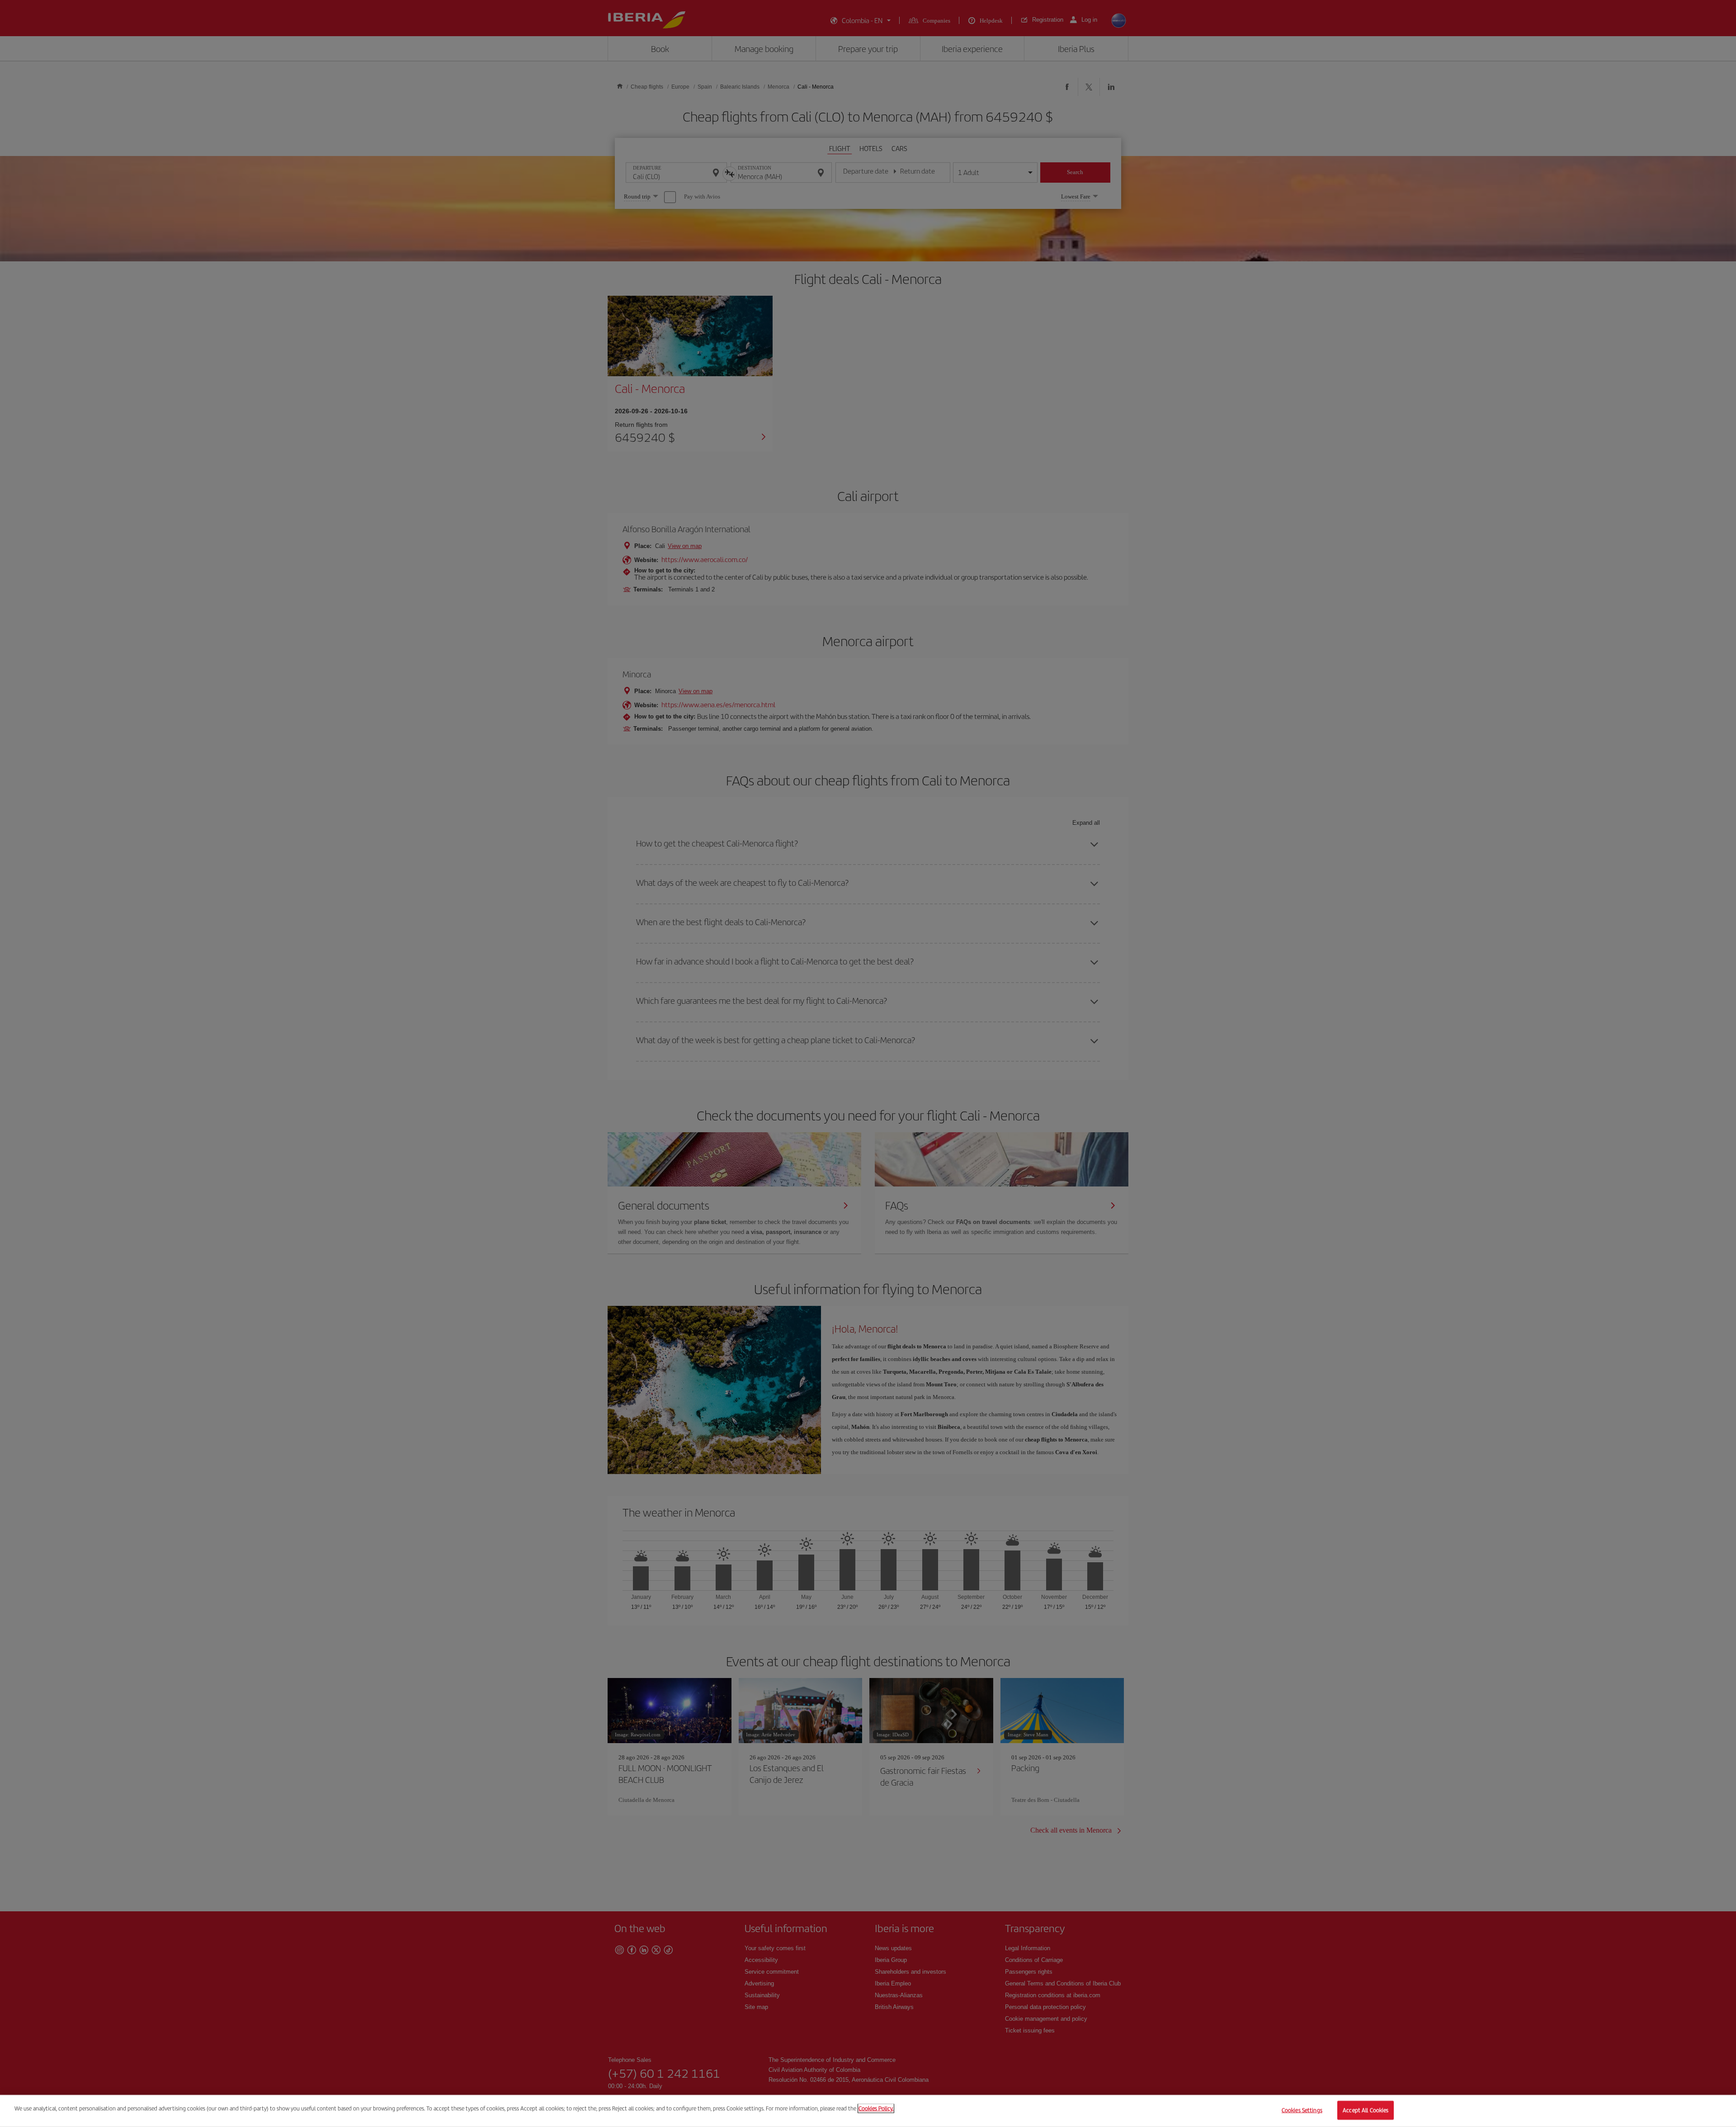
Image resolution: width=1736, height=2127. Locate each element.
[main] (868, 2111)
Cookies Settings (1302, 2110)
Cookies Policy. (876, 2108)
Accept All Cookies (1366, 2110)
